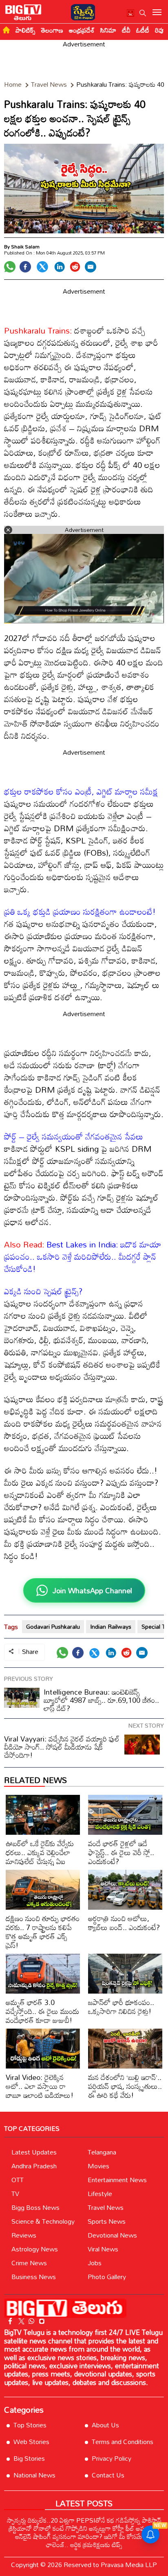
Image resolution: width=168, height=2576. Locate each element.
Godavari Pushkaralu (53, 1626)
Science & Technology (43, 2221)
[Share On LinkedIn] (60, 267)
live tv (131, 14)
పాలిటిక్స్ (25, 30)
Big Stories (29, 2458)
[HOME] (6, 30)
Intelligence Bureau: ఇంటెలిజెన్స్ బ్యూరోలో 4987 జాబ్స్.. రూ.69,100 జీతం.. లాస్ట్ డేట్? (101, 1700)
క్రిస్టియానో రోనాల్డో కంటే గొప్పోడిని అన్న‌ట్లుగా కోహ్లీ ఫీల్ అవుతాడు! (84, 2528)
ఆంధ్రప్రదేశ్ (82, 30)
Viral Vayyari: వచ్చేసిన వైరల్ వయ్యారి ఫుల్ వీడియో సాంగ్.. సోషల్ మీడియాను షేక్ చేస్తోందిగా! (62, 1747)
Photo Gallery (107, 2277)
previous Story (29, 1679)
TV (15, 2194)
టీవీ (126, 30)
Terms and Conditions (123, 2442)
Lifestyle (100, 2194)
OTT (18, 2180)
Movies (98, 2166)
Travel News (106, 2207)
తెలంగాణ (52, 30)
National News (34, 2475)
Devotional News (112, 2235)
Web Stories (31, 2442)
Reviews (24, 2235)
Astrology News (35, 2249)
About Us (105, 2425)
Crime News (29, 2263)
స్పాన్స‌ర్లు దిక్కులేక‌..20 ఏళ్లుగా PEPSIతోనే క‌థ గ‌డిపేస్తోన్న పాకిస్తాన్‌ (84, 2520)
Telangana (102, 2152)
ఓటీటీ (143, 30)
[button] (143, 13)
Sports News (107, 2221)
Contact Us (108, 2475)
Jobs (95, 2263)
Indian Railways (111, 1626)
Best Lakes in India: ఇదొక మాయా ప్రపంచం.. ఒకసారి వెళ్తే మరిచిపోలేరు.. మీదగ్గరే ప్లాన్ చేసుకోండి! (83, 1256)
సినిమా (108, 30)
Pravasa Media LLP (129, 2565)
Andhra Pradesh (34, 2166)
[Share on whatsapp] (10, 267)
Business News (34, 2277)
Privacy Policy (112, 2458)
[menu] (157, 13)
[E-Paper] (81, 11)
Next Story (146, 1725)
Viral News (103, 2249)
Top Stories (30, 2425)
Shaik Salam (25, 246)
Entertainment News (117, 2180)
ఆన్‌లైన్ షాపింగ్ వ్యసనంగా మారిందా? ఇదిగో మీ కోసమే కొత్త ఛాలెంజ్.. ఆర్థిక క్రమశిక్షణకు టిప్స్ (84, 2541)
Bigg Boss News (35, 2207)
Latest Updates (34, 2152)
